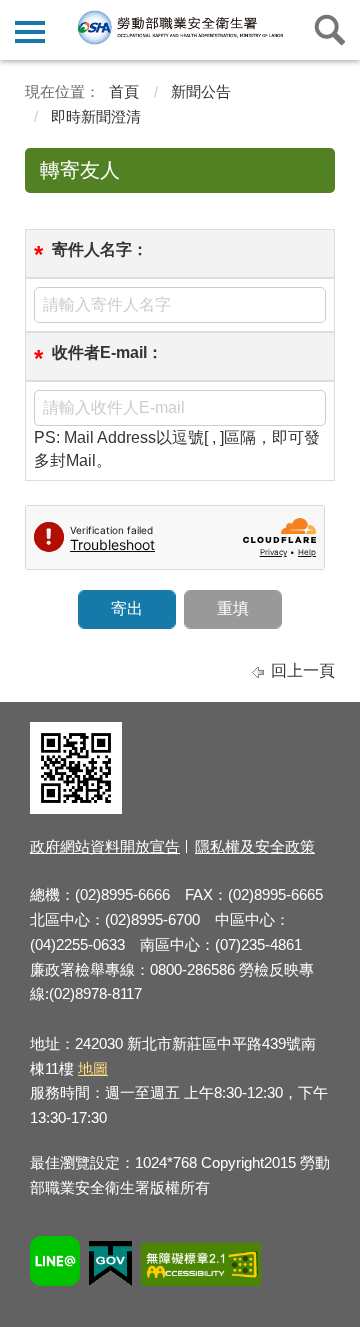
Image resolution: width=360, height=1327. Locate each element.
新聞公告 (201, 91)
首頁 (124, 91)
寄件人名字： (100, 249)
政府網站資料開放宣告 (105, 846)
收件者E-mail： (107, 352)
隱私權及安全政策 (255, 846)
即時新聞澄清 (96, 116)
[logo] (179, 27)
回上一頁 (303, 670)
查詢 (330, 30)
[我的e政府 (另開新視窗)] (110, 1266)
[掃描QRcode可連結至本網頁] (76, 808)
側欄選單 (30, 30)
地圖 (93, 1068)
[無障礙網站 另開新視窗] (201, 1267)
